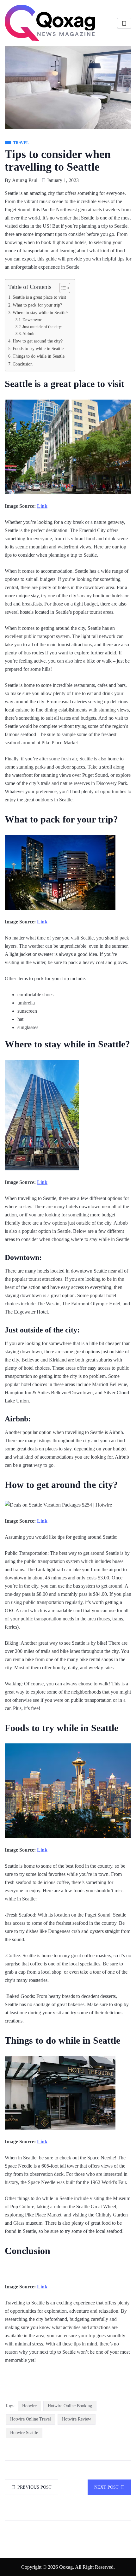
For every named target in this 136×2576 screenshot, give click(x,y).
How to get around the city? (38, 341)
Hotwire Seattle (24, 2433)
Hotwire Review (77, 2419)
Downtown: (32, 320)
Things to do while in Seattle (39, 356)
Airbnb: (29, 334)
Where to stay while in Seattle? (40, 313)
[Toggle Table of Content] (62, 288)
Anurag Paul (25, 180)
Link (42, 506)
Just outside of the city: (42, 327)
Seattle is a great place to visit (39, 297)
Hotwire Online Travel (31, 2419)
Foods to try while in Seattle (38, 348)
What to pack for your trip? (37, 305)
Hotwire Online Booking (70, 2406)
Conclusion (23, 364)
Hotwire (29, 2406)
